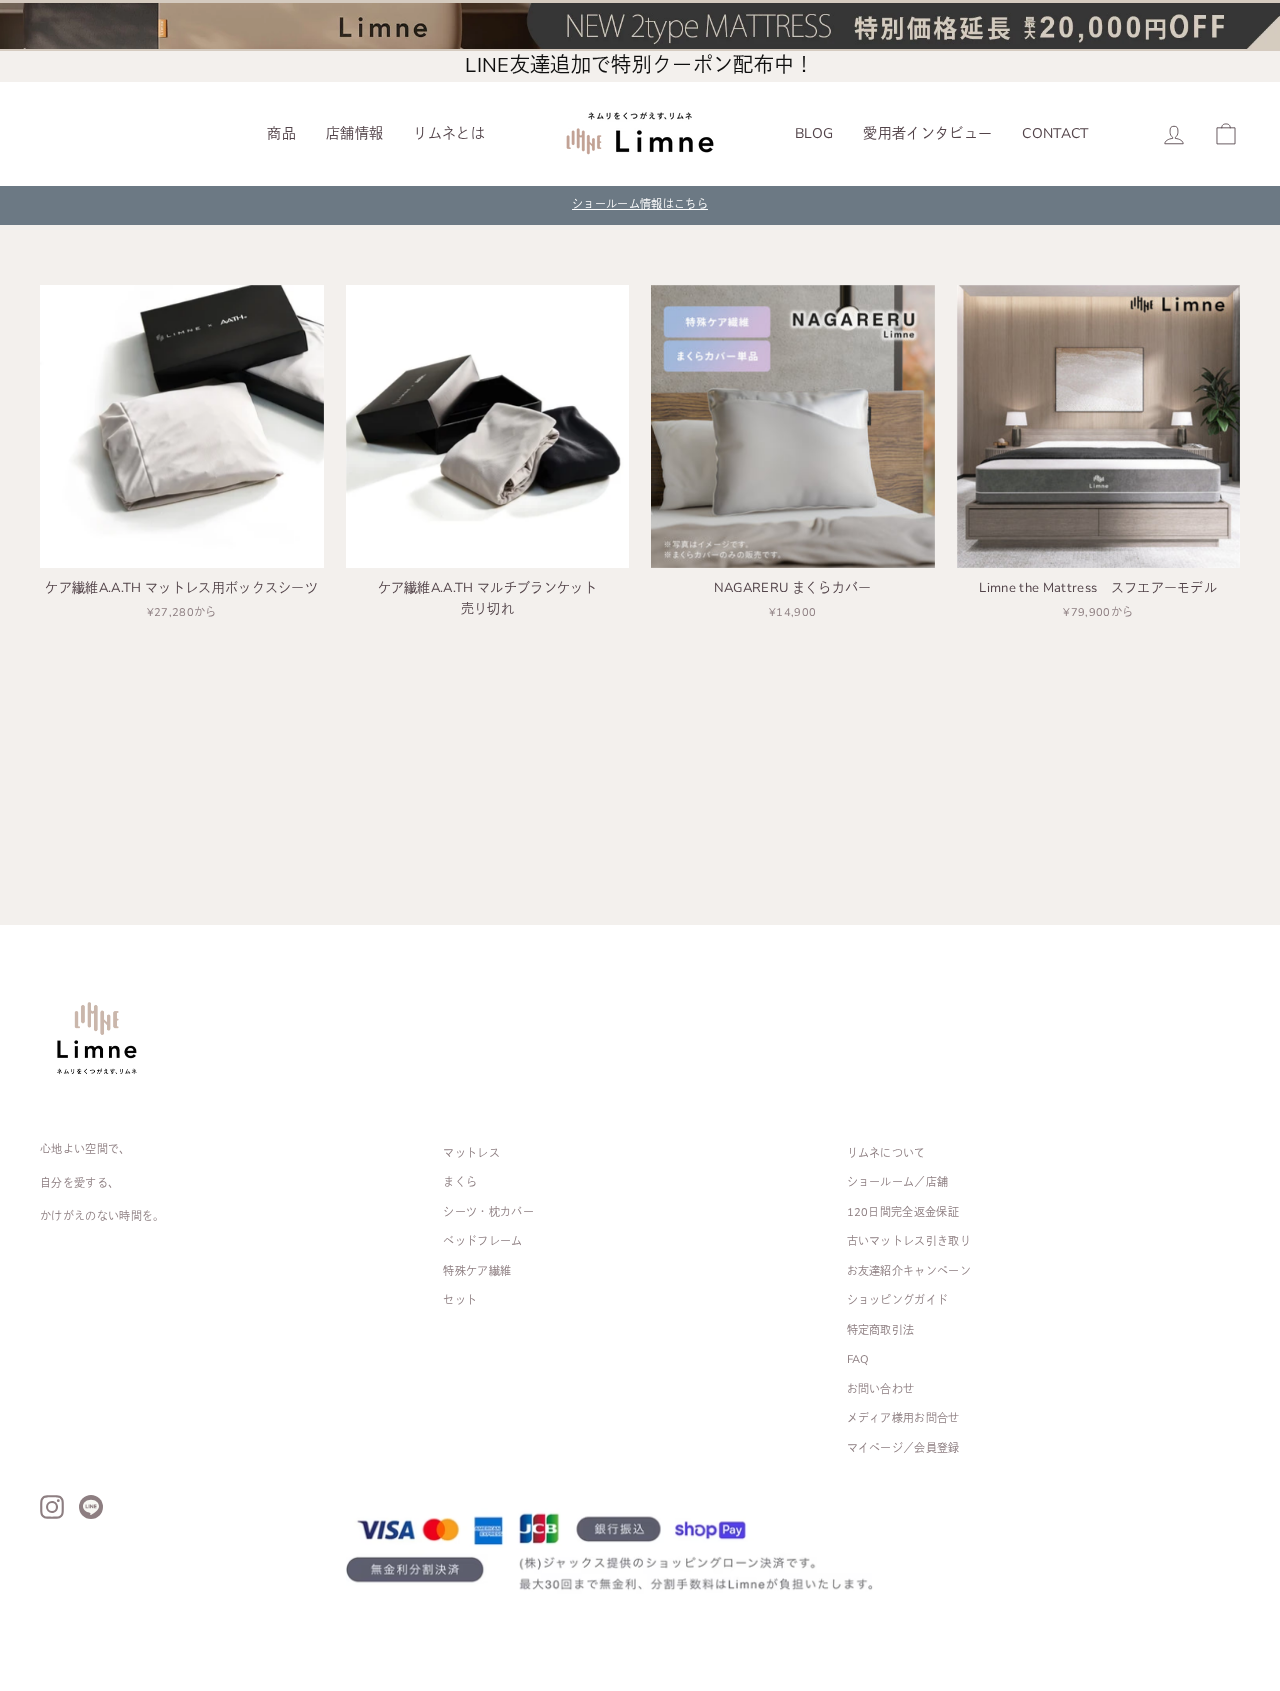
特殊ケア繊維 (477, 1271)
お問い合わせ (881, 1389)
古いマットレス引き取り (909, 1241)
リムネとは (449, 133)
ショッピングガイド (898, 1300)
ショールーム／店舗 (898, 1182)
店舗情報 (354, 133)
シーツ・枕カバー (488, 1212)
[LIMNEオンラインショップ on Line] (91, 1507)
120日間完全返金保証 (903, 1212)
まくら (460, 1182)
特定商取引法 (881, 1330)
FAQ (858, 1359)
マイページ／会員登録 (903, 1448)
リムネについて (886, 1153)
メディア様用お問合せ (903, 1418)
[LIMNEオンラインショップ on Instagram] (52, 1507)
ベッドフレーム (482, 1241)
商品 (281, 133)
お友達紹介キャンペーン (909, 1271)
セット (460, 1300)
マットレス (471, 1153)
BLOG (814, 133)
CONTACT (1055, 133)
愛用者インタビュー (927, 133)
